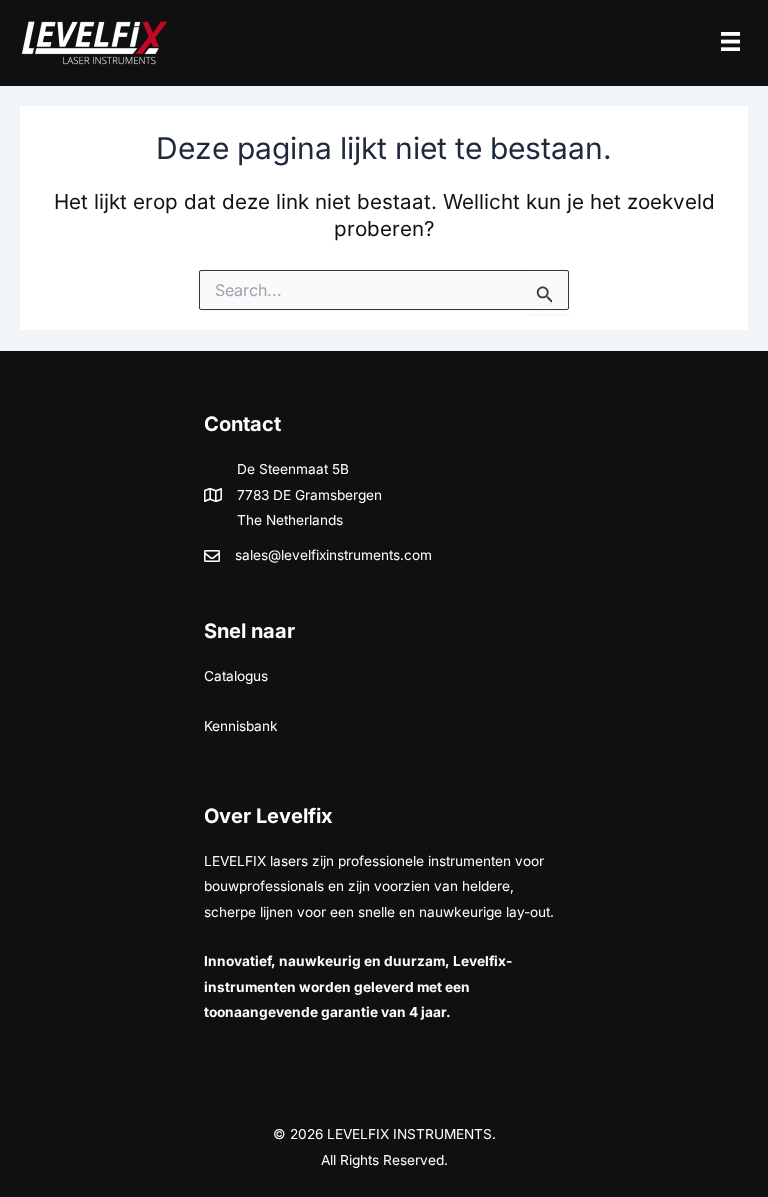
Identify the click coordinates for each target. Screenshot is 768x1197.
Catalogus (236, 676)
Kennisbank (241, 726)
